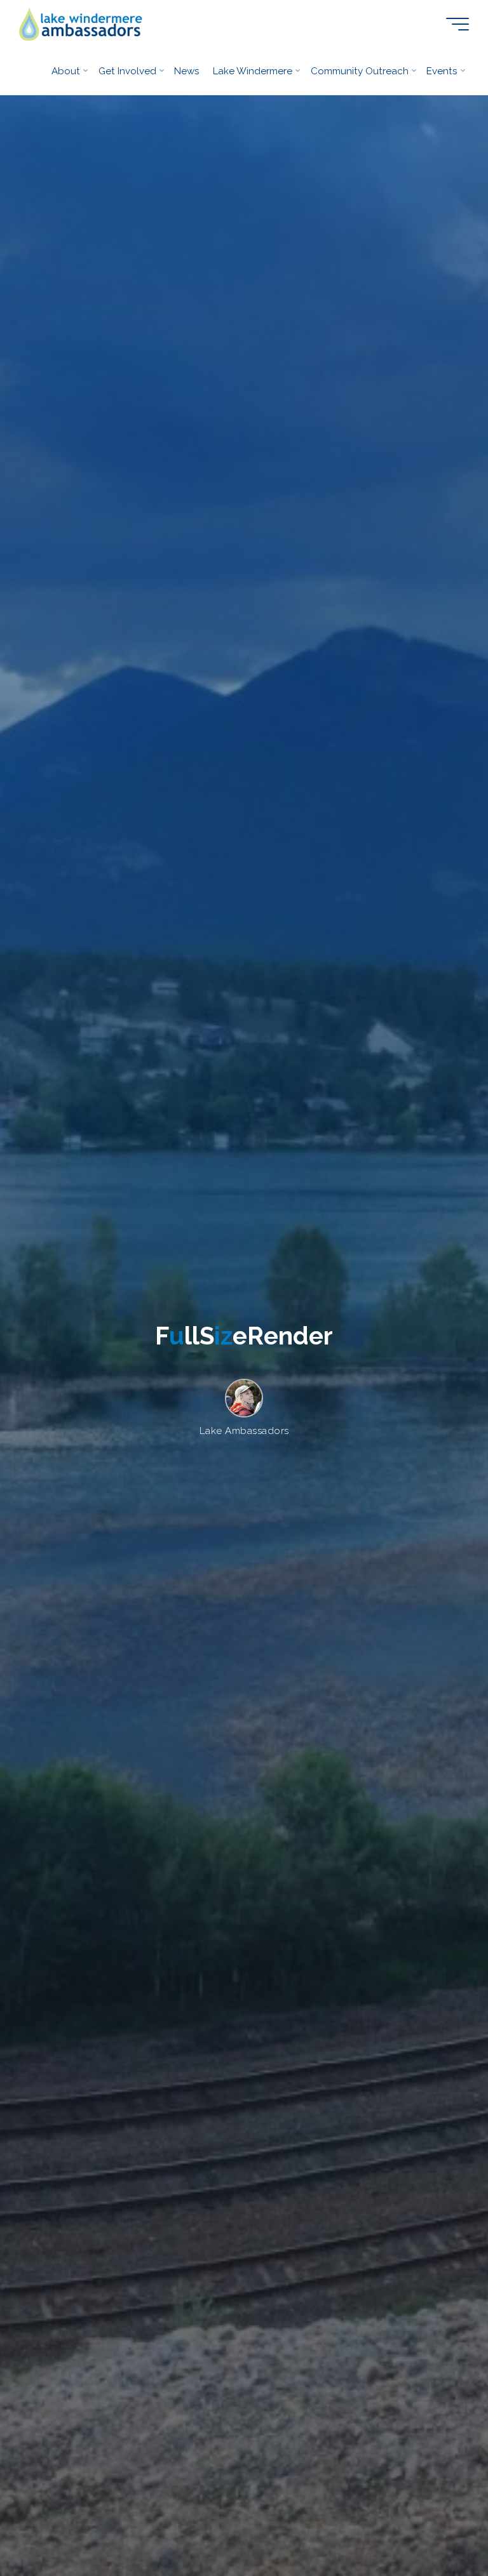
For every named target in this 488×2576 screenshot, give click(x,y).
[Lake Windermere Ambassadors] (82, 23)
